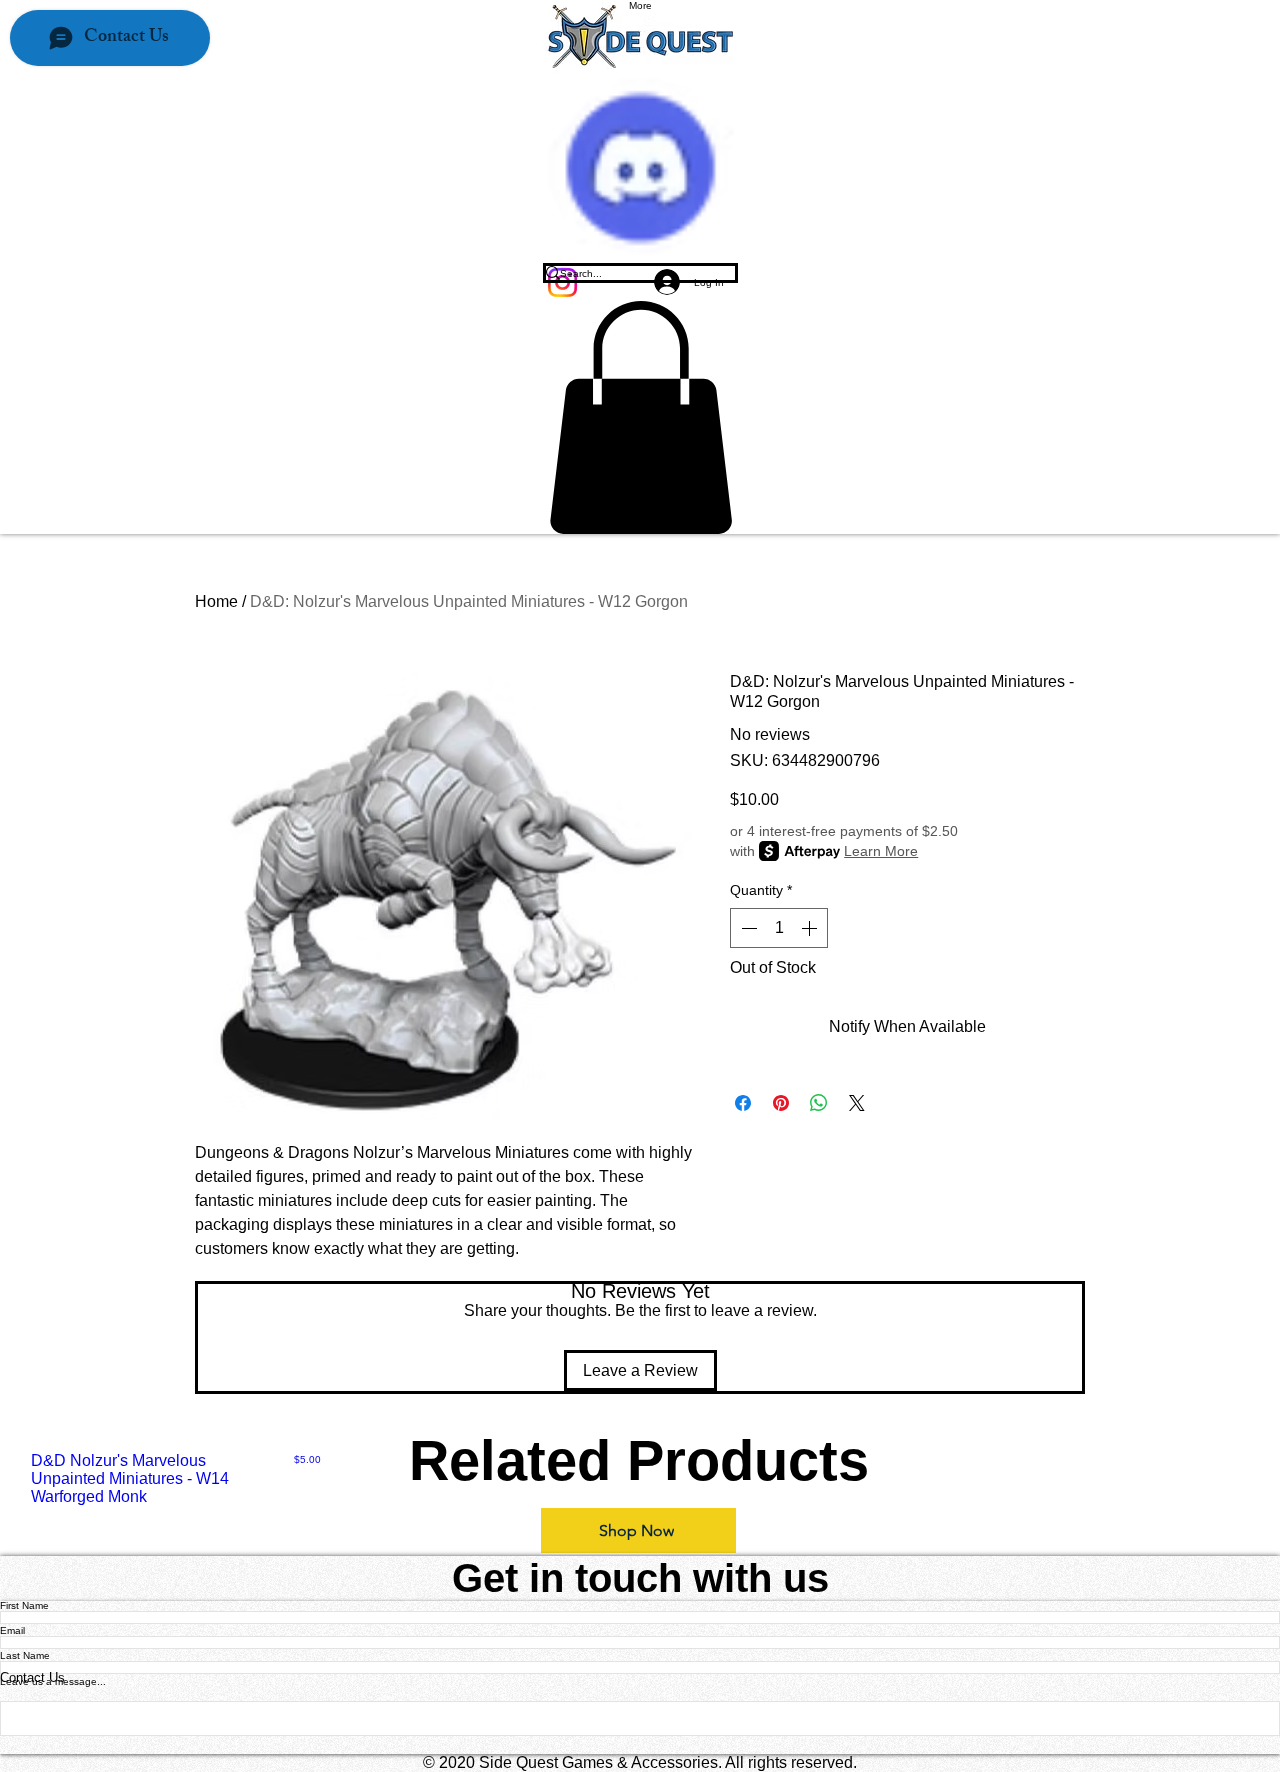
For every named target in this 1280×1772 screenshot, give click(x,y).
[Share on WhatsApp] (819, 1103)
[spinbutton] (779, 928)
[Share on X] (857, 1103)
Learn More (881, 851)
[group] (640, 1479)
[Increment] (811, 928)
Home (216, 601)
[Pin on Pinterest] (781, 1103)
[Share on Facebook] (743, 1103)
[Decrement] (747, 928)
